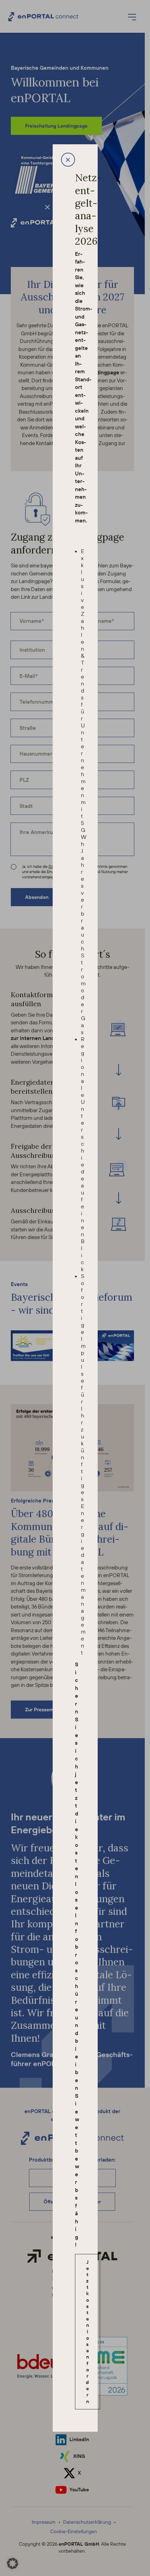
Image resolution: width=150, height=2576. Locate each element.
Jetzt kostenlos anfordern (87, 2332)
